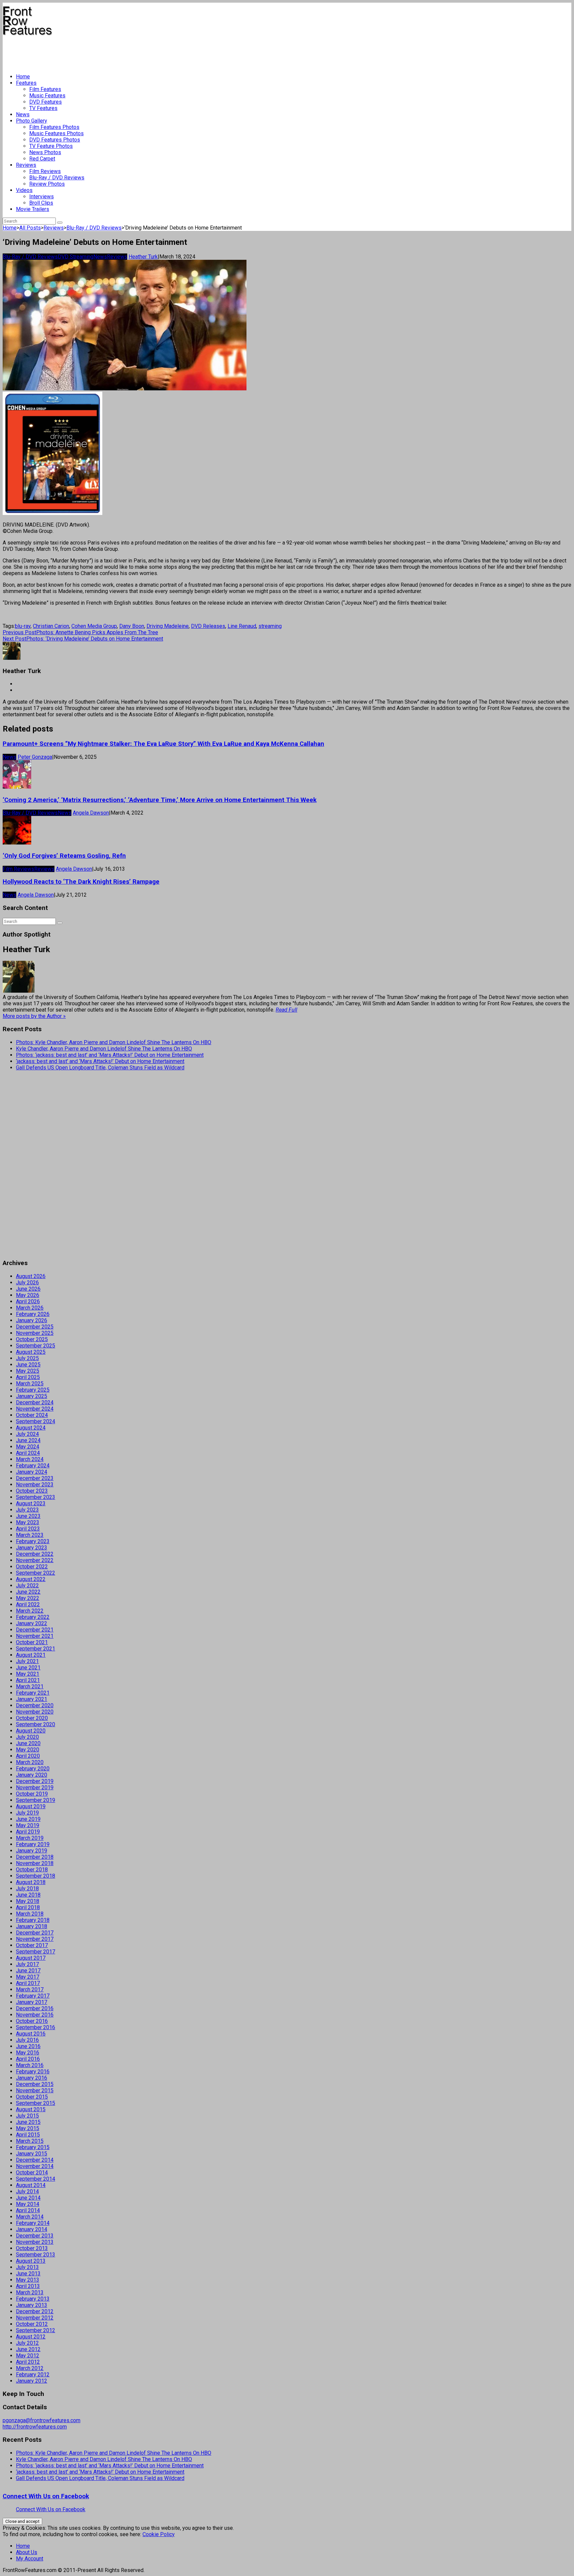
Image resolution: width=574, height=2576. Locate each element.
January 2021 (32, 1699)
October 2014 (32, 2173)
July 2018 (27, 1888)
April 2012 (28, 2362)
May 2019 (28, 1825)
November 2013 (35, 2242)
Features (26, 83)
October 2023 (32, 1491)
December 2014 (35, 2160)
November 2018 (35, 1863)
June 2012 (28, 2349)
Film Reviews (45, 171)
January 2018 (32, 1926)
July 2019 (27, 1813)
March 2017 (30, 1989)
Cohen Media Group (94, 626)
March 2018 (30, 1914)
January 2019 (32, 1851)
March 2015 (30, 2141)
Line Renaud (242, 626)
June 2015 (28, 2122)
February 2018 (33, 1920)
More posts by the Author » (34, 1016)
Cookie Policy (159, 2534)
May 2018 (28, 1901)
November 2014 (35, 2166)
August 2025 (31, 1352)
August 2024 (31, 1428)
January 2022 (32, 1623)
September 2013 (36, 2255)
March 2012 (30, 2368)
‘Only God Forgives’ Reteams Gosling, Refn (64, 856)
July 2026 (27, 1283)
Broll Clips (41, 203)
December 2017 (35, 1933)
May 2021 (28, 1674)
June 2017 (28, 1971)
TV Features (43, 108)
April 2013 (28, 2286)
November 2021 (35, 1636)
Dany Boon (132, 626)
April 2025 (28, 1377)
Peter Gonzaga (35, 757)
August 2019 (31, 1806)
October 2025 (32, 1339)
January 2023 (32, 1548)
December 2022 (35, 1554)
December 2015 (35, 2084)
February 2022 (33, 1617)
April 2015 (28, 2135)
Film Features (45, 89)
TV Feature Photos (51, 146)
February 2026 (33, 1314)
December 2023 (35, 1478)
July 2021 (27, 1661)
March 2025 (30, 1384)
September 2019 (36, 1800)
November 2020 (35, 1712)
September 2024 (36, 1421)
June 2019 (28, 1819)
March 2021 (30, 1686)
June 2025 (28, 1365)
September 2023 (36, 1497)
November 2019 (35, 1787)
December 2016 (35, 2008)
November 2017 (35, 1939)
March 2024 (30, 1459)
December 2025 (35, 1327)
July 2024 (27, 1434)
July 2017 (27, 1964)
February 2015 (33, 2147)
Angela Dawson (91, 813)
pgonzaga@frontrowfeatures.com (42, 2420)
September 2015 (36, 2103)
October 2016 (32, 2021)
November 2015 (35, 2090)
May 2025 (28, 1371)
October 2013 (32, 2248)
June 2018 (28, 1895)
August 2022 (31, 1579)
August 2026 (31, 1276)
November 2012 (35, 2318)
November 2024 (35, 1409)
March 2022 (30, 1611)
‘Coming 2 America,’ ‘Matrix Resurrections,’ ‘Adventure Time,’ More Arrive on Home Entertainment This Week (160, 800)
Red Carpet (42, 159)
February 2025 (33, 1390)
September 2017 (36, 1952)
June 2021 (28, 1668)
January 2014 (32, 2229)
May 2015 (28, 2128)
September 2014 (36, 2179)
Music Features (47, 96)
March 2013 (30, 2292)
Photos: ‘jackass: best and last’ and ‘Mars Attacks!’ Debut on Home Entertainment (110, 1055)
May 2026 (28, 1295)
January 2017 (32, 2002)
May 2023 (28, 1522)
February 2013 (33, 2299)
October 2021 (32, 1642)
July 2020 (27, 1737)
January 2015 (32, 2154)
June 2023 (28, 1516)
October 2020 (32, 1718)
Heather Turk (143, 257)
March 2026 (30, 1308)
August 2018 (31, 1882)
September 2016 (36, 2027)
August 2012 (31, 2337)
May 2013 (28, 2280)
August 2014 (31, 2185)
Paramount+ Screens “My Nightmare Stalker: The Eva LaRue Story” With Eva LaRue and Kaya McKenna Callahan (163, 744)
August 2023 (31, 1503)
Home (23, 77)
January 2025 (32, 1396)
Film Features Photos (54, 127)
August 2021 (31, 1655)
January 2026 (32, 1320)
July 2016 (27, 2040)
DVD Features (46, 102)
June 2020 (28, 1743)
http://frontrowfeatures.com (35, 2427)
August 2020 (31, 1731)
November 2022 (35, 1560)
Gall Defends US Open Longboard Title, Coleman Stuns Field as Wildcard (100, 1068)
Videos (24, 190)
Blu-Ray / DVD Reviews (57, 178)
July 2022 (27, 1585)
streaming (270, 626)
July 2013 (27, 2267)
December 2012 (35, 2311)
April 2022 (28, 1604)
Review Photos (47, 184)
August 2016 (31, 2034)
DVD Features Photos (55, 140)
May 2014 (28, 2204)
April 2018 (28, 1907)
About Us (27, 2552)
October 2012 (32, 2324)
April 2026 (28, 1301)
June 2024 (28, 1440)
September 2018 (36, 1876)
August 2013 (31, 2261)
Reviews (26, 165)
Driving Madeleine (168, 626)
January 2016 (32, 2078)
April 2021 (28, 1680)
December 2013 (35, 2236)
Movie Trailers (33, 209)
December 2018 (35, 1857)
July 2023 (27, 1510)
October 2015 (32, 2097)
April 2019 (28, 1832)
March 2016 (30, 2065)
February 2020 (33, 1769)
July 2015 (27, 2116)
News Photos (45, 152)
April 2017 (28, 1983)
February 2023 (33, 1541)
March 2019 (30, 1838)
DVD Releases (208, 626)
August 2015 (31, 2109)
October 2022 (32, 1567)
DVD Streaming (76, 257)
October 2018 (32, 1870)
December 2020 (35, 1705)
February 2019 (33, 1844)
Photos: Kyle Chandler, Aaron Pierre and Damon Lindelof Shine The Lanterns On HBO (114, 1042)
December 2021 (35, 1630)
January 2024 (32, 1472)
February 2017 (33, 1996)
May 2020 (28, 1750)
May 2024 (28, 1447)
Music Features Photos (56, 133)
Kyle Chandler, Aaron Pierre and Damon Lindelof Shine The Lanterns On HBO (104, 1049)
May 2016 (28, 2053)
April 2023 (28, 1529)
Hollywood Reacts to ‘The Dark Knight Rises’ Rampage (81, 882)
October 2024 (32, 1415)
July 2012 (27, 2343)
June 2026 (28, 1289)
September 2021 (36, 1649)
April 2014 (28, 2210)
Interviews (42, 197)
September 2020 (36, 1724)
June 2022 (28, 1592)
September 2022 (36, 1573)
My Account (30, 2559)
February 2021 (33, 1693)
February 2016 (33, 2072)
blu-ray (23, 626)
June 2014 (28, 2198)
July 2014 (27, 2191)
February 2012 (33, 2375)
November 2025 (35, 1333)
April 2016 (28, 2059)
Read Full (287, 1010)
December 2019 (35, 1781)
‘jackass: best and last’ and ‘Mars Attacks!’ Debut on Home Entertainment (100, 1061)
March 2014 (30, 2217)
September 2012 (36, 2330)
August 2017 (31, 1958)
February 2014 (33, 2223)
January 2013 (32, 2305)
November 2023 (35, 1485)
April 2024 (28, 1453)
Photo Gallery (32, 121)
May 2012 (28, 2356)
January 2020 (32, 1775)
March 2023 (30, 1535)
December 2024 (35, 1402)
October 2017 (32, 1945)
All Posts (30, 228)
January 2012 (32, 2381)
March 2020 (30, 1762)
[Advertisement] (124, 52)
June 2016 (28, 2046)
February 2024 (33, 1466)
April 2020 (28, 1756)
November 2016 (35, 2015)
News (23, 114)
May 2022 (28, 1598)
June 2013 (28, 2274)
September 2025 (36, 1346)
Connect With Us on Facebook (46, 2496)
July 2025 (27, 1358)
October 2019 (32, 1794)
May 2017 (28, 1977)
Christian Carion (51, 626)
